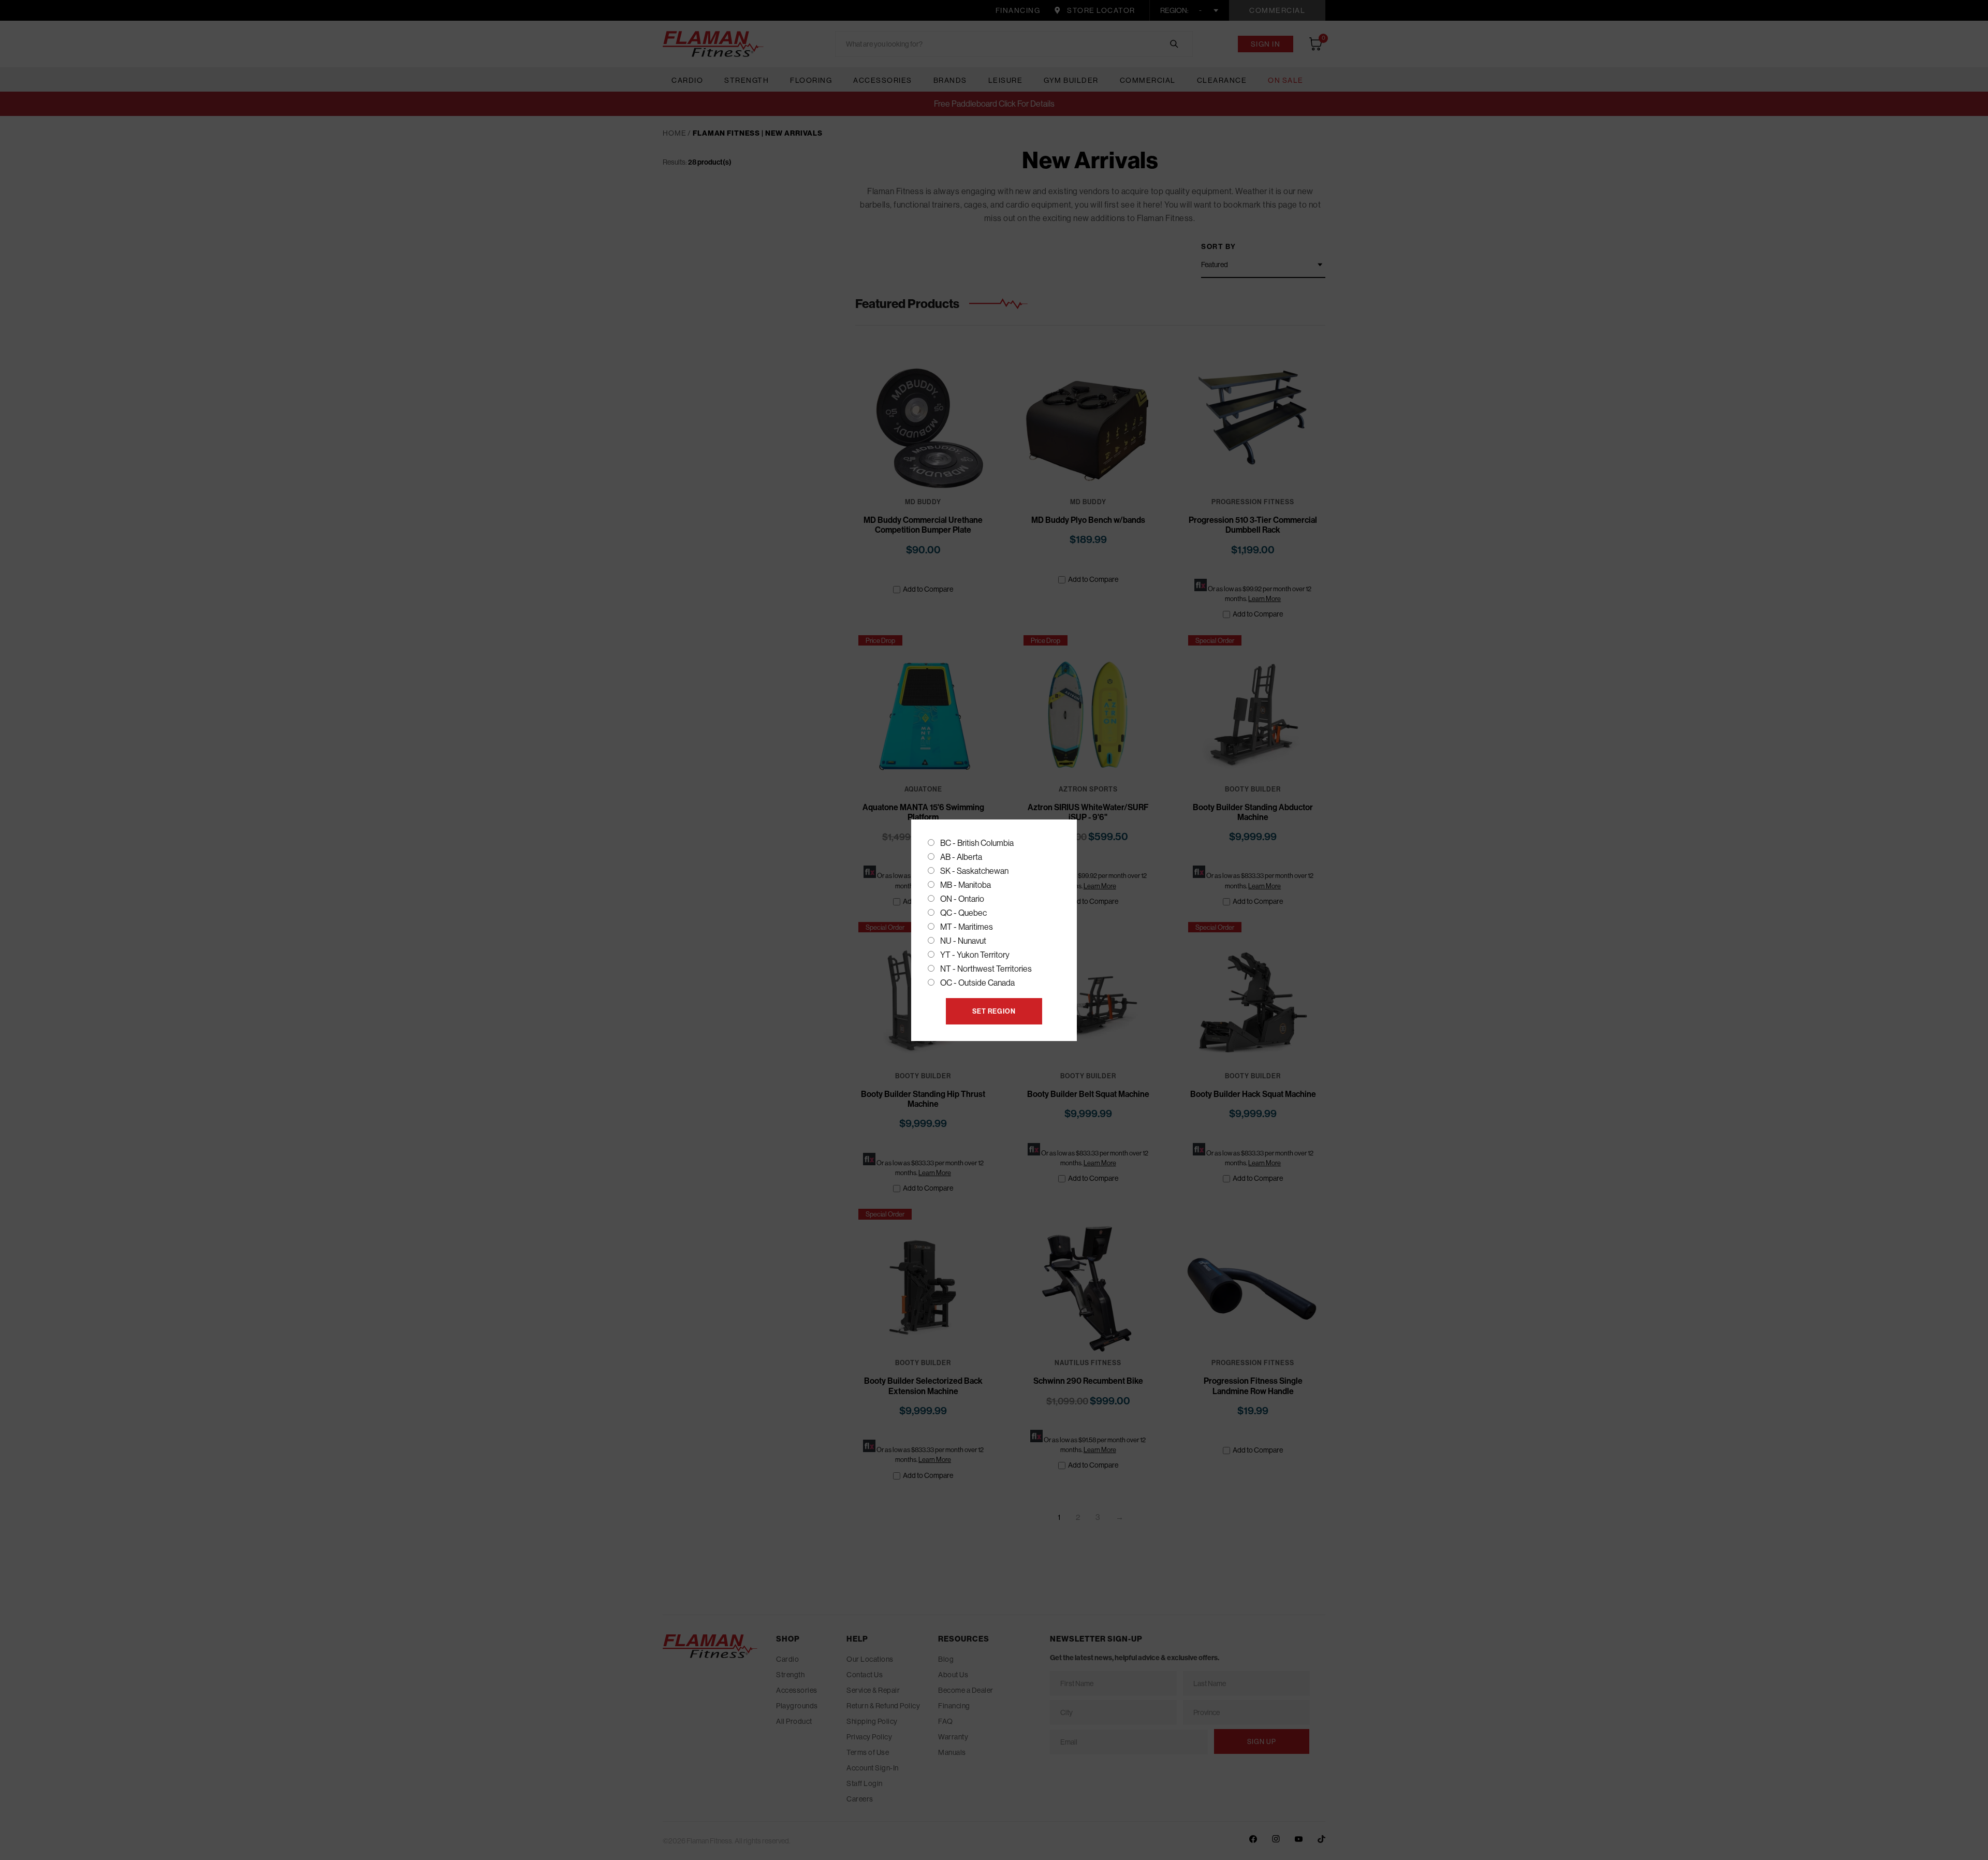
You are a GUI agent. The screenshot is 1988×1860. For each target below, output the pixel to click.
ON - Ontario (962, 899)
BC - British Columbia (977, 843)
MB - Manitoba (966, 885)
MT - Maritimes (967, 927)
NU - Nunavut (963, 941)
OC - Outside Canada (977, 983)
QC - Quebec (963, 913)
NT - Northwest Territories (986, 969)
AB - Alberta (961, 857)
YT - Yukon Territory (975, 955)
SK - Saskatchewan (974, 871)
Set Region (994, 1011)
